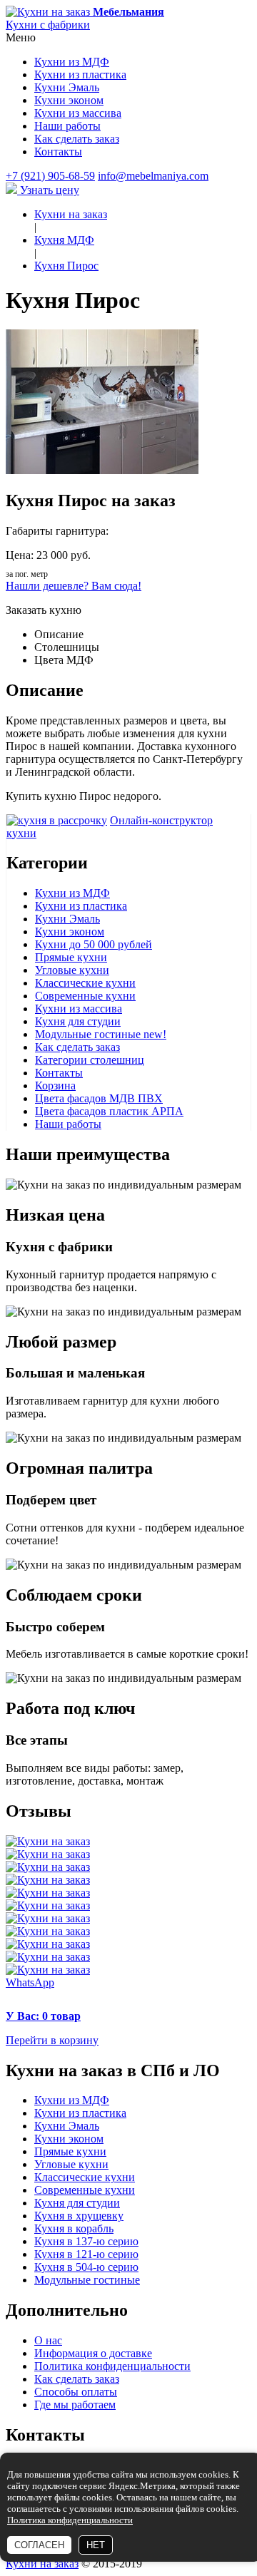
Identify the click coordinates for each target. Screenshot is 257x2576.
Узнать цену (48, 190)
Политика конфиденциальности (112, 2366)
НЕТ (96, 2545)
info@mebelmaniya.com (153, 176)
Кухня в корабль (74, 2228)
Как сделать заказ (77, 139)
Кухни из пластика (80, 75)
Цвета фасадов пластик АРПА (109, 1111)
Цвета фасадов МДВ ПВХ (99, 1098)
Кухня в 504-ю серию (86, 2267)
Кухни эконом (69, 100)
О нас (48, 2340)
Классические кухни (85, 983)
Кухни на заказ (42, 2564)
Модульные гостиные (101, 1034)
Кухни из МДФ (72, 62)
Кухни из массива (78, 113)
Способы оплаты (76, 2392)
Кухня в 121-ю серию (86, 2254)
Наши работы (67, 126)
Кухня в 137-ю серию (86, 2241)
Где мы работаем (75, 2405)
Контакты (58, 152)
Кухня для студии (78, 1021)
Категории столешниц (90, 1060)
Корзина (55, 1086)
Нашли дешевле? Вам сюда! (74, 586)
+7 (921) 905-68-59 (50, 176)
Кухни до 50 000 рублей (94, 944)
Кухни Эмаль (67, 87)
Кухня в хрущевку (79, 2216)
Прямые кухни (71, 957)
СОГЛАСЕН (39, 2545)
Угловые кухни (72, 970)
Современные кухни (85, 996)
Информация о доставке (93, 2353)
